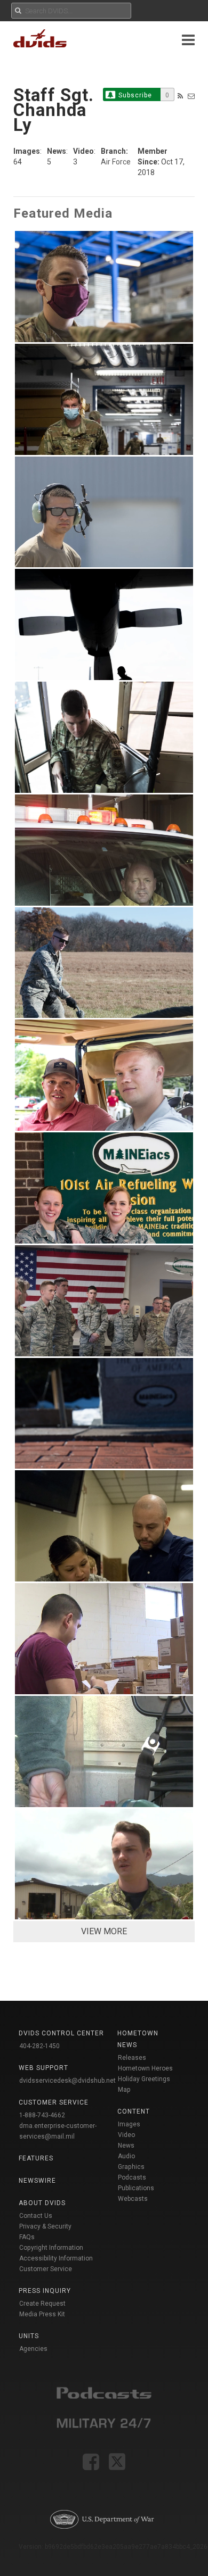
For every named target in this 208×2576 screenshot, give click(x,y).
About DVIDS (42, 2203)
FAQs (27, 2237)
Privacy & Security (45, 2226)
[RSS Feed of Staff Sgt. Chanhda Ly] (180, 96)
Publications (136, 2188)
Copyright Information (51, 2248)
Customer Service (46, 2269)
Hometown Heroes (145, 2068)
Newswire (37, 2181)
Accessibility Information (56, 2258)
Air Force (116, 162)
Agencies (33, 2349)
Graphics (131, 2167)
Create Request (42, 2304)
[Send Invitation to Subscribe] (191, 96)
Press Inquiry (45, 2291)
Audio (126, 2156)
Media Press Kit (42, 2314)
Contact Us (36, 2216)
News (126, 2146)
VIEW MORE (104, 1931)
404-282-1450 (39, 2046)
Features (36, 2158)
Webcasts (133, 2199)
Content (134, 2111)
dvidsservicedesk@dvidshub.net (67, 2081)
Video (126, 2135)
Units (29, 2336)
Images (129, 2124)
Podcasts (132, 2177)
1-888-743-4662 (42, 2115)
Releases (132, 2058)
